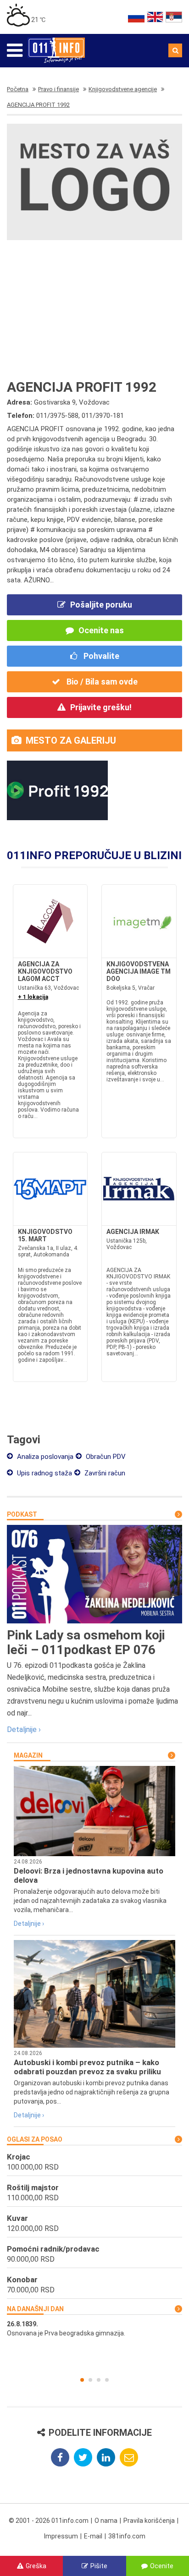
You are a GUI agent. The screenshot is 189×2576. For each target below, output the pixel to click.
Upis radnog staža (44, 1473)
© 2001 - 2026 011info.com (49, 2521)
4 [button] (107, 2380)
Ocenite (162, 2566)
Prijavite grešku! (101, 707)
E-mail (93, 2536)
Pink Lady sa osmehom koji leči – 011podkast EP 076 (86, 1642)
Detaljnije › (24, 1729)
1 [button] (82, 2380)
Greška (36, 2566)
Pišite (99, 2566)
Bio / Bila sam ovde (101, 682)
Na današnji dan (35, 2309)
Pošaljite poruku (101, 605)
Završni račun (104, 1473)
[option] (94, 2329)
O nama (106, 2521)
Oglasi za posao (35, 2139)
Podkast (22, 1514)
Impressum (61, 2536)
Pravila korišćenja (149, 2521)
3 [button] (99, 2380)
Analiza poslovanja (44, 1457)
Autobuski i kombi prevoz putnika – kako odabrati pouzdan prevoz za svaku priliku (87, 2067)
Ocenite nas (101, 630)
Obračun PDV (105, 1457)
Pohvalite (100, 656)
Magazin (28, 1755)
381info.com (127, 2536)
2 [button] (90, 2380)
